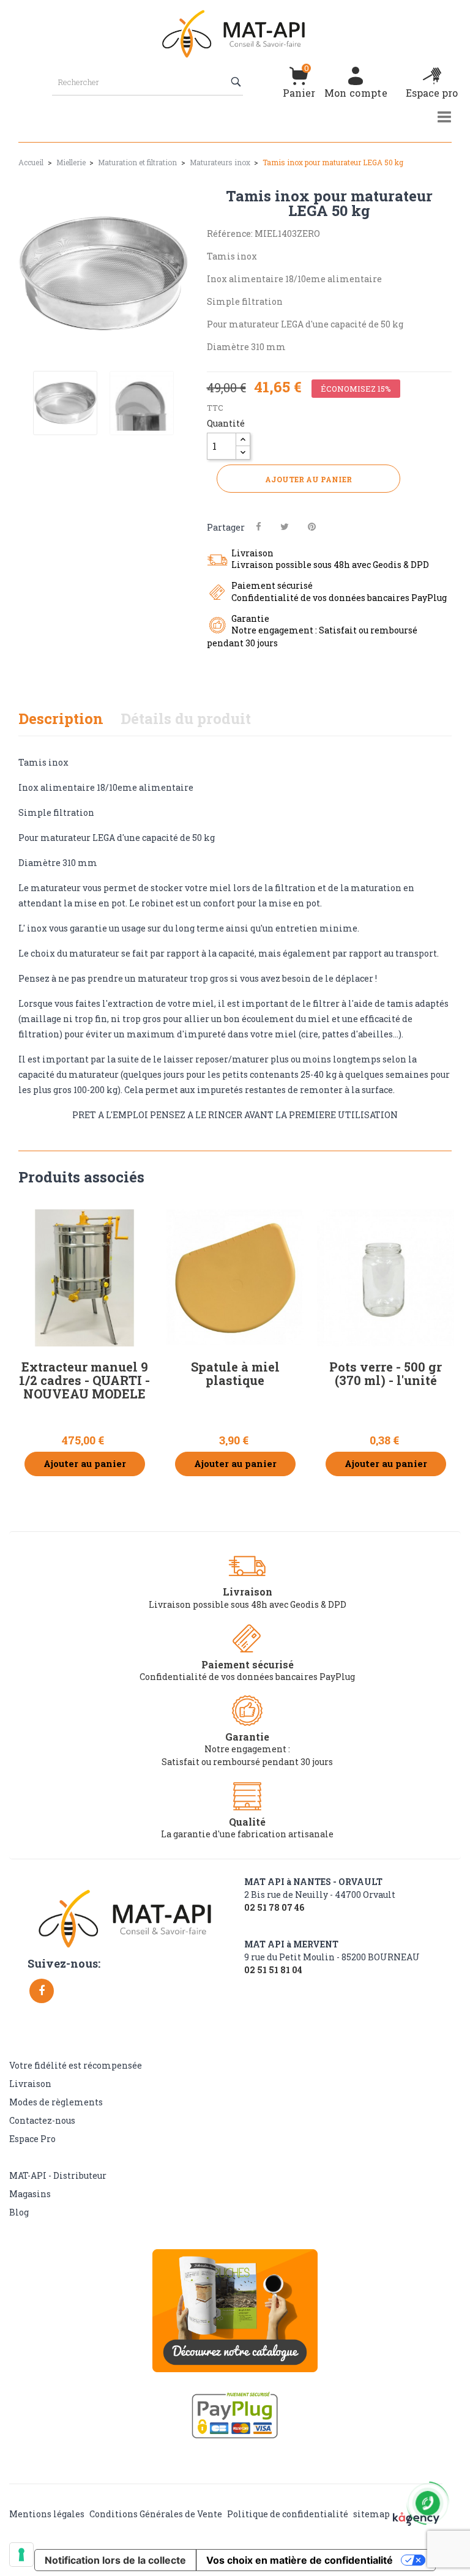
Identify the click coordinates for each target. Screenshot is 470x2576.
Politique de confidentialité (288, 2514)
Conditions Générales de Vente (156, 2514)
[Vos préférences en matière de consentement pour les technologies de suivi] (21, 2555)
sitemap (371, 2514)
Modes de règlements (56, 2102)
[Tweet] (285, 527)
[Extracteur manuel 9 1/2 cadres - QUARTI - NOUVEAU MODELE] (84, 1278)
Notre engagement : (247, 1749)
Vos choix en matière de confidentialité (300, 2560)
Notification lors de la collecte (115, 2560)
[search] (237, 82)
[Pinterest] (312, 527)
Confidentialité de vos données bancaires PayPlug (247, 1677)
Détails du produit (186, 719)
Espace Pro (32, 2139)
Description (61, 719)
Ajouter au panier (308, 479)
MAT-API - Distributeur (58, 2175)
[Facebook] (42, 1991)
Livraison (30, 2084)
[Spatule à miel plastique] (235, 1278)
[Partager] (259, 527)
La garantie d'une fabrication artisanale (247, 1834)
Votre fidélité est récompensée (76, 2065)
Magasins (30, 2194)
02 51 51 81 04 (273, 1970)
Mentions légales (47, 2514)
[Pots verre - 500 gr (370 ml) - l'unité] (386, 1278)
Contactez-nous (42, 2120)
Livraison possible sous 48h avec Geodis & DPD (248, 1604)
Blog (19, 2212)
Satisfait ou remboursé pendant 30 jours (247, 1762)
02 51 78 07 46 (274, 1908)
